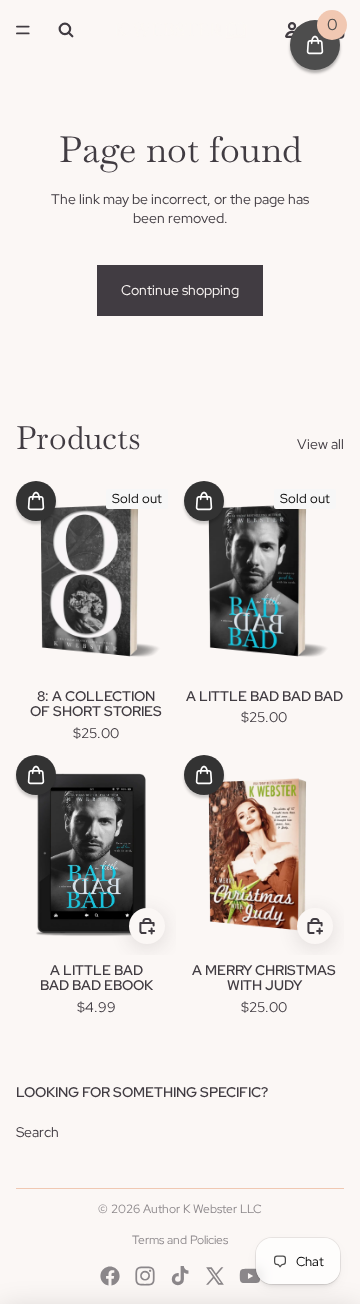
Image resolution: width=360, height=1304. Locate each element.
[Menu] (23, 30)
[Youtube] (250, 1276)
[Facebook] (110, 1276)
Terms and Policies (180, 1240)
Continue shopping (180, 290)
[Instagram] (145, 1276)
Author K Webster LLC (202, 1209)
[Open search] (66, 30)
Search (37, 1132)
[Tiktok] (180, 1276)
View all (320, 444)
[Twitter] (215, 1276)
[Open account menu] (292, 30)
